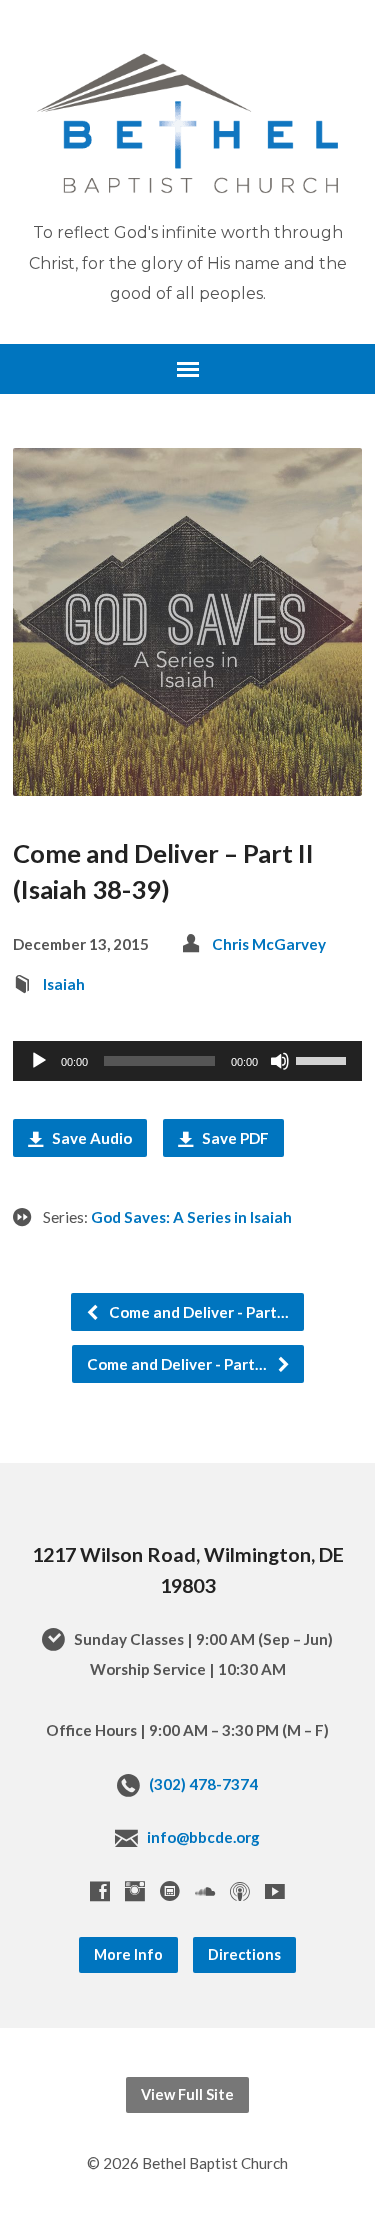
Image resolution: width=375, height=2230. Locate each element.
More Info (128, 1954)
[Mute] (280, 1061)
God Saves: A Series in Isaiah (191, 1217)
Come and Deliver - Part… (197, 1312)
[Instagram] (135, 1891)
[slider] (324, 1059)
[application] (187, 1061)
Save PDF (234, 1138)
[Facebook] (100, 1891)
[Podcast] (240, 1891)
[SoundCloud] (205, 1891)
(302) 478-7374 (203, 1784)
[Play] (39, 1061)
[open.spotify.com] (170, 1891)
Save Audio (90, 1138)
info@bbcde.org (203, 1837)
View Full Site (187, 2094)
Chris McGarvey (269, 944)
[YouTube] (275, 1891)
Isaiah (64, 984)
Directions (244, 1954)
